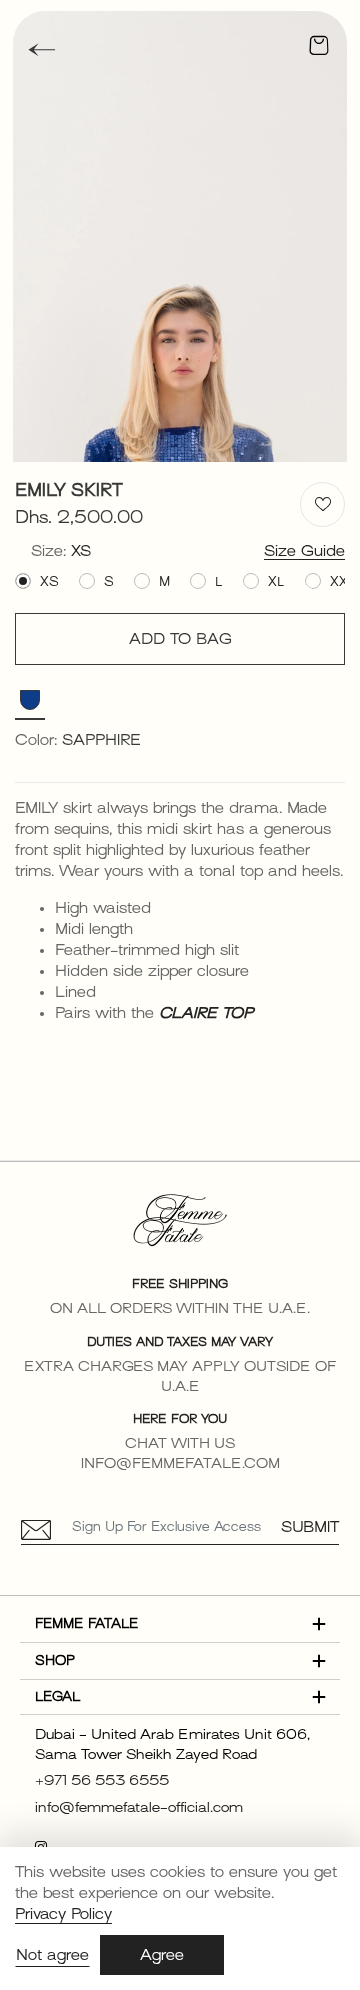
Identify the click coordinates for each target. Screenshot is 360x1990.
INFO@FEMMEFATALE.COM (180, 1463)
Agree (162, 1955)
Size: (61, 551)
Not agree (52, 1955)
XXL (343, 581)
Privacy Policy (63, 1914)
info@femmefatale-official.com (139, 1807)
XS (49, 581)
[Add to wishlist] (322, 504)
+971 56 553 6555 (102, 1780)
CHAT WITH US (180, 1443)
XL (276, 581)
